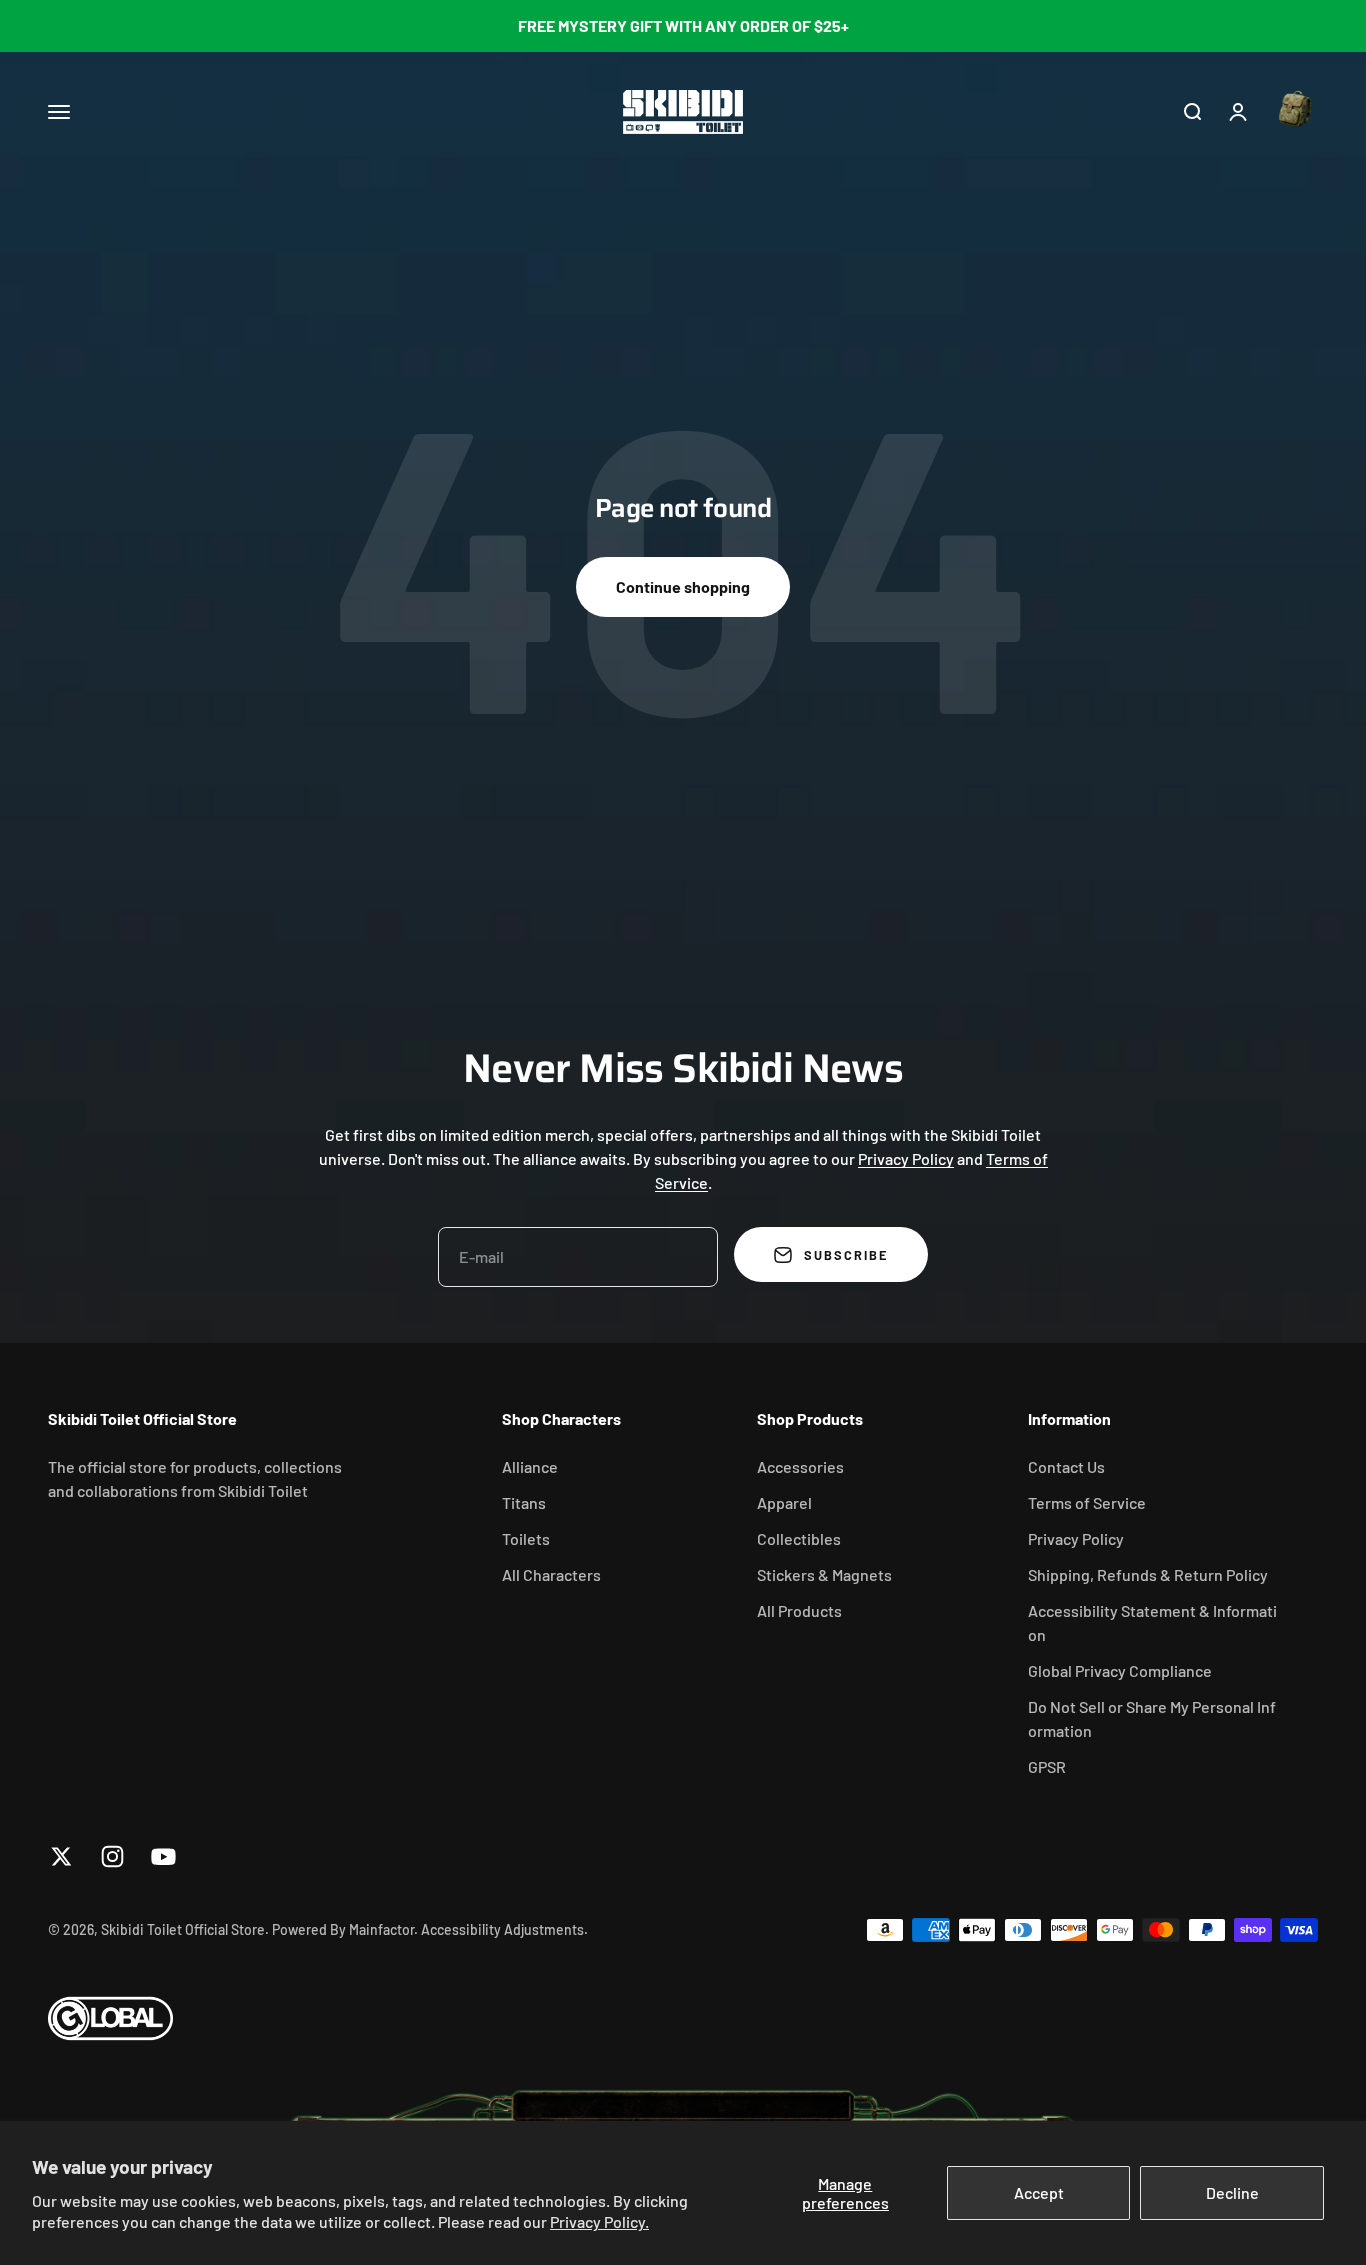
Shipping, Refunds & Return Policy (1148, 1574)
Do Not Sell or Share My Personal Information (1152, 1718)
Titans (524, 1502)
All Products (799, 1610)
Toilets (526, 1538)
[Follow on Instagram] (112, 1856)
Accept (1039, 2192)
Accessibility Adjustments (502, 1929)
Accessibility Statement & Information (1152, 1622)
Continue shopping (683, 586)
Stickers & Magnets (824, 1574)
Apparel (784, 1502)
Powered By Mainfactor (343, 1929)
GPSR (1047, 1766)
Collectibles (799, 1538)
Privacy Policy (906, 1158)
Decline (1232, 2192)
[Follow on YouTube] (163, 1856)
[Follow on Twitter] (61, 1856)
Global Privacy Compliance (1120, 1670)
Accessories (800, 1466)
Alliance (530, 1466)
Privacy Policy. (599, 2221)
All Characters (551, 1574)
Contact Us (1066, 1466)
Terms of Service (1087, 1502)
